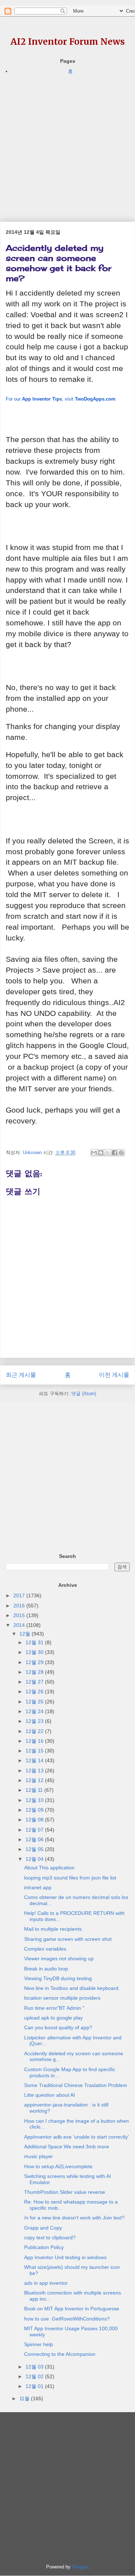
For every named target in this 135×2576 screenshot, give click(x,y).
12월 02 (35, 2376)
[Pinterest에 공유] (121, 1153)
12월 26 (35, 1691)
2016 (20, 1606)
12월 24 (35, 1711)
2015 (20, 1615)
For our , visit (61, 399)
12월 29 (35, 1662)
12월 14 (35, 1760)
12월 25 (35, 1702)
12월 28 (35, 1672)
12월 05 (35, 1849)
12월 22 (35, 1731)
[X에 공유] (108, 1153)
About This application (49, 1868)
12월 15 (35, 1751)
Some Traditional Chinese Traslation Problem (76, 2085)
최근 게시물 (21, 1375)
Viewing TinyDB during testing (58, 1978)
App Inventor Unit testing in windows (65, 2257)
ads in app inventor (46, 2283)
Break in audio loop (46, 1969)
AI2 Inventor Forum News (68, 42)
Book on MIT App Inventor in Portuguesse (72, 2309)
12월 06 (35, 1839)
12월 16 (35, 1741)
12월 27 (35, 1682)
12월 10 (35, 1800)
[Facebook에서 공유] (114, 1153)
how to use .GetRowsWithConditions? (67, 2319)
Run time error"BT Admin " (54, 2008)
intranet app (38, 1887)
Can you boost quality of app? (58, 2027)
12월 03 (35, 2367)
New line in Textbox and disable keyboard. (72, 1988)
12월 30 (35, 1652)
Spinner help (39, 2344)
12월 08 (35, 1820)
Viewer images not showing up (59, 1959)
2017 (20, 1595)
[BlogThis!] (101, 1153)
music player (39, 2156)
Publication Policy (44, 2247)
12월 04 (35, 1859)
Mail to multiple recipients (53, 1929)
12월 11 (35, 1790)
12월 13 (35, 1771)
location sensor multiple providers (62, 1998)
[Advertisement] (67, 143)
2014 (20, 1625)
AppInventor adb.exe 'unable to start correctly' (76, 2137)
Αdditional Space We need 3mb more (67, 2147)
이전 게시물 (114, 1375)
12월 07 (35, 1830)
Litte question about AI (49, 2095)
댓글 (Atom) (84, 1394)
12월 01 (35, 2386)
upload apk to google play (53, 2018)
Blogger (80, 2567)
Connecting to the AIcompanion (60, 2354)
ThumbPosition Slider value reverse (65, 2192)
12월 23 (35, 1721)
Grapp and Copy (43, 2228)
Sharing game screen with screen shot (68, 1939)
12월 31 (35, 1642)
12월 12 (35, 1780)
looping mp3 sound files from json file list (70, 1878)
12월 (26, 1634)
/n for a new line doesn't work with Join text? (74, 2218)
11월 (25, 2398)
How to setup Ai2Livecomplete (58, 2166)
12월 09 (35, 1810)
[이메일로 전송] (94, 1153)
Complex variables (45, 1949)
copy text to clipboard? (50, 2237)
